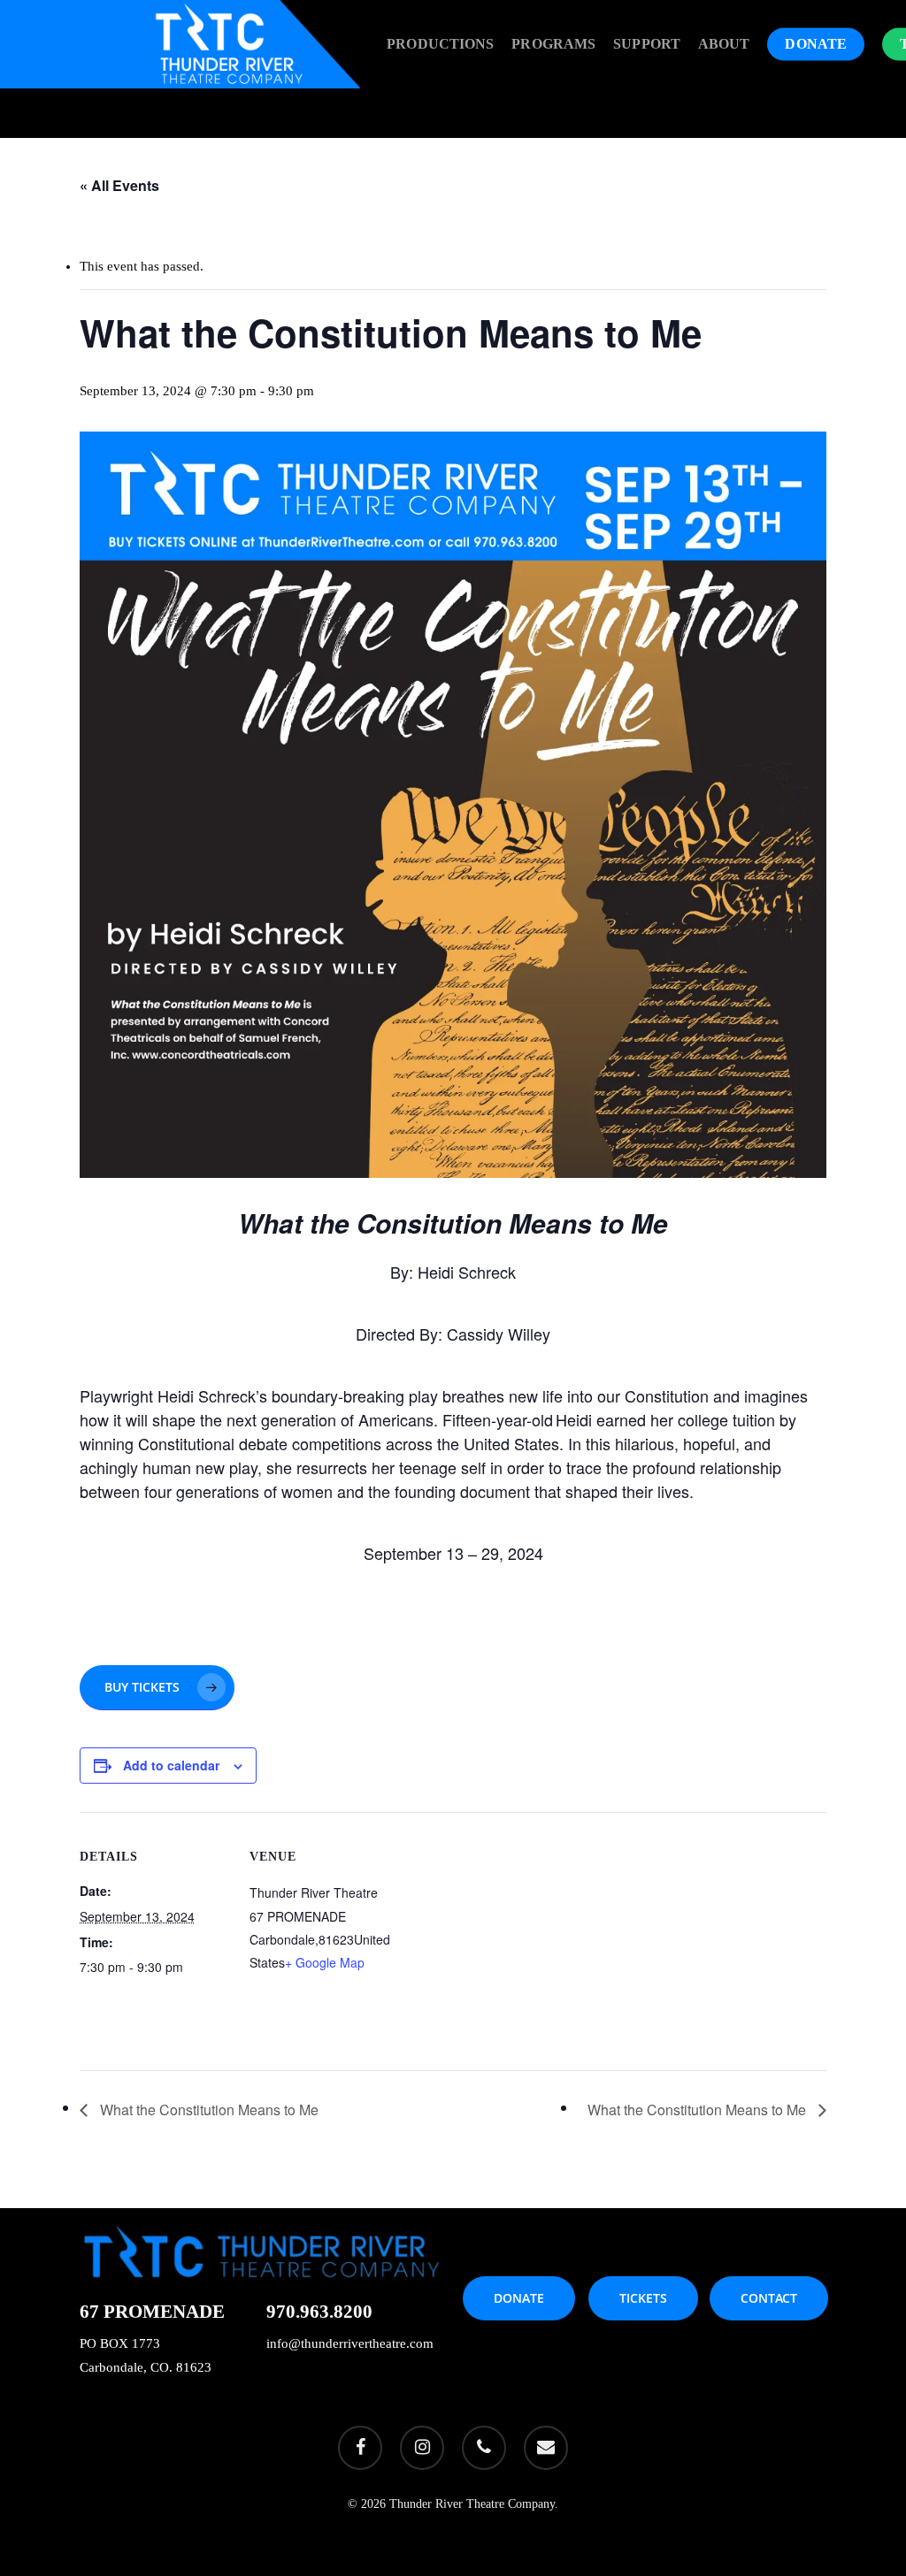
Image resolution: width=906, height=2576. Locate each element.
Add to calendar (171, 1765)
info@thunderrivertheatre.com (350, 2343)
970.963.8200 (319, 2312)
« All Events (119, 185)
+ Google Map (325, 1962)
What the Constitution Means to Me (207, 2110)
